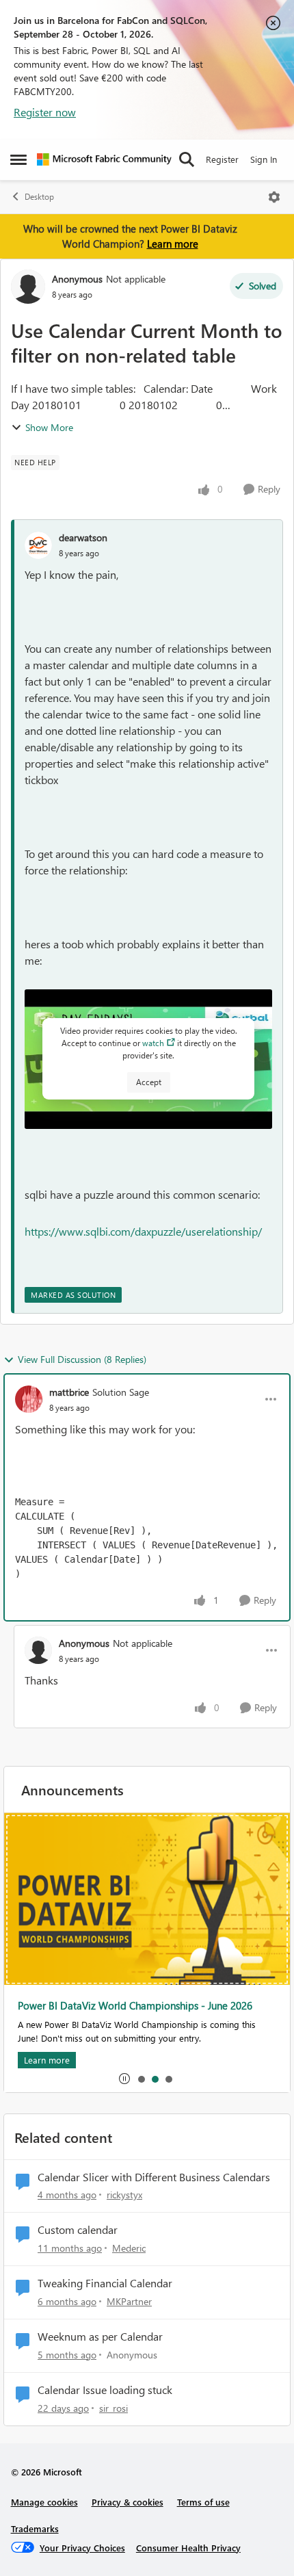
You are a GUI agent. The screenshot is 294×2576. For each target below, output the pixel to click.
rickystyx (124, 2195)
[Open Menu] (274, 197)
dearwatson (83, 537)
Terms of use (203, 2502)
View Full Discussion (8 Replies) (82, 1359)
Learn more (173, 244)
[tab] (141, 2079)
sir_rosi (113, 2408)
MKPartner (129, 2301)
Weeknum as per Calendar (100, 2337)
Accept (149, 1082)
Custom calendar (78, 2230)
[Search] (187, 159)
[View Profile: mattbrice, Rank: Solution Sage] (29, 1399)
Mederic (129, 2248)
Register (222, 159)
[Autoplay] (124, 2079)
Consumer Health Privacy (188, 2548)
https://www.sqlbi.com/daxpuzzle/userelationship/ (143, 1231)
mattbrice (69, 1392)
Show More (49, 427)
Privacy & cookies (128, 2502)
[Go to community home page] (104, 159)
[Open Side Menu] (18, 159)
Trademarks (35, 2528)
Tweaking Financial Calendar (105, 2283)
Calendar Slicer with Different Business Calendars (154, 2177)
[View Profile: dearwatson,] (38, 545)
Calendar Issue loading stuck (105, 2390)
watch (153, 1043)
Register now (45, 112)
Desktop (39, 197)
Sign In (264, 159)
